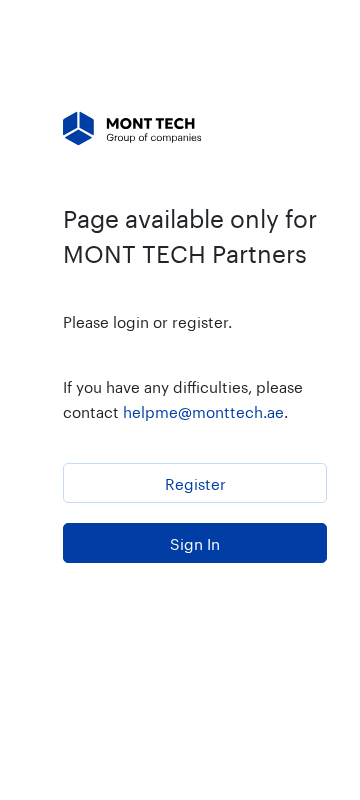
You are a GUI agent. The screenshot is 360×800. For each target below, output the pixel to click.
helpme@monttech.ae (203, 410)
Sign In (195, 542)
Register (195, 482)
